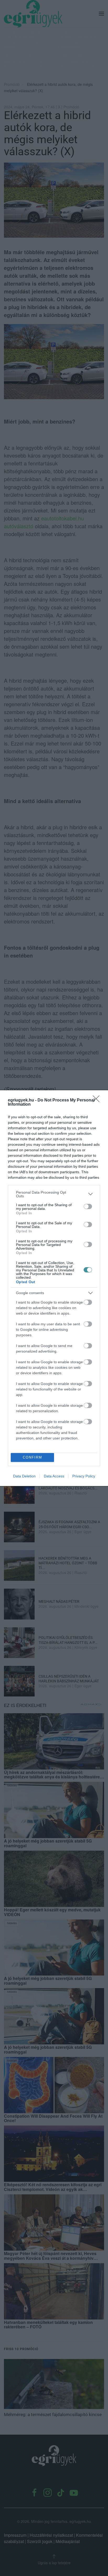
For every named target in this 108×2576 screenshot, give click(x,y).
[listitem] (54, 1194)
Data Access (54, 1476)
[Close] (98, 1100)
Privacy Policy (84, 1476)
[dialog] (54, 1288)
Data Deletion (24, 1476)
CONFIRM (33, 1457)
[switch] (88, 1206)
